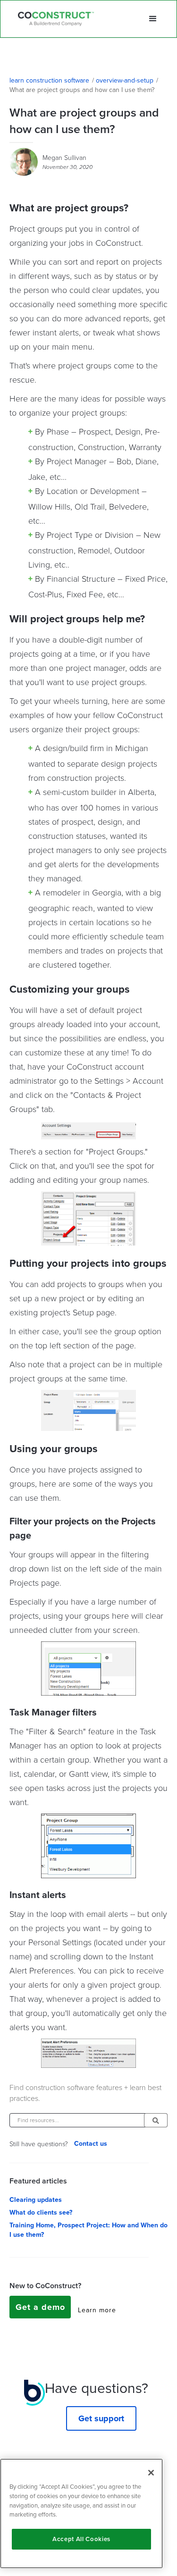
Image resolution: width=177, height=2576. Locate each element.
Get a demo (40, 2307)
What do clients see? (41, 2213)
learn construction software (49, 81)
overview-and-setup (125, 81)
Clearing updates (36, 2200)
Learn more (97, 2310)
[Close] (151, 2473)
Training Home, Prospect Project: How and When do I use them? (88, 2230)
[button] (153, 19)
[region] (81, 2513)
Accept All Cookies (81, 2539)
